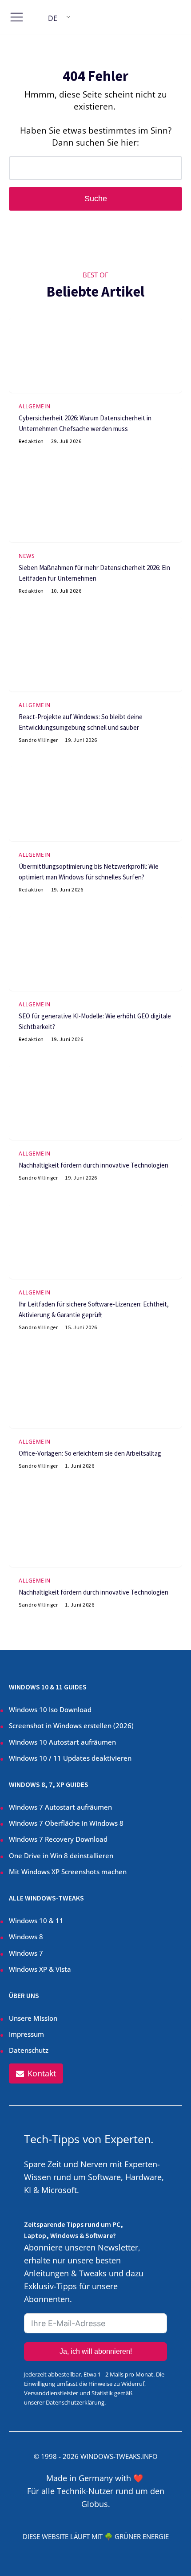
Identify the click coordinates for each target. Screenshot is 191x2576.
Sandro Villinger (38, 740)
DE (53, 18)
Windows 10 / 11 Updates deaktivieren (70, 1758)
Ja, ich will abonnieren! (96, 2351)
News (27, 556)
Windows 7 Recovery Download (58, 1839)
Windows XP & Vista (40, 1969)
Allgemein (35, 406)
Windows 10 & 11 (36, 1921)
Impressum (26, 2034)
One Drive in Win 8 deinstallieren (61, 1856)
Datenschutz (29, 2050)
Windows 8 (26, 1937)
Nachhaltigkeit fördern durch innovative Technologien (94, 1165)
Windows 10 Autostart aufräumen (62, 1742)
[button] (36, 2073)
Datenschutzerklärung (75, 2402)
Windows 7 (26, 1953)
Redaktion (31, 441)
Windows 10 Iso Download (50, 1709)
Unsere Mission (33, 2018)
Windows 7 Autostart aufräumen (60, 1807)
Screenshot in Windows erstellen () (71, 1725)
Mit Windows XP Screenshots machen (68, 1872)
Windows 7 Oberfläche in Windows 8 (67, 1823)
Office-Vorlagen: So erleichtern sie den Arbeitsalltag (90, 1453)
